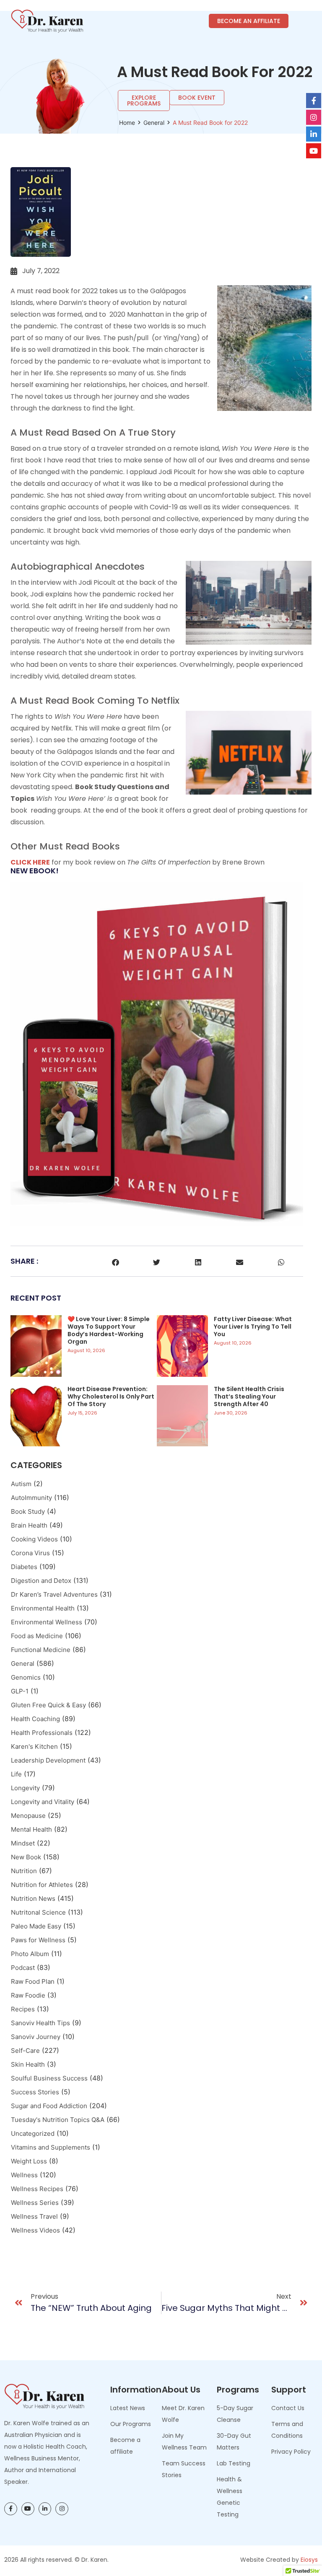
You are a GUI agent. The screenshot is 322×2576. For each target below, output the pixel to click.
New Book (26, 1857)
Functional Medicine (41, 1650)
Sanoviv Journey (36, 2037)
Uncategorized (33, 2133)
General (154, 123)
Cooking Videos (34, 1539)
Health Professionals (42, 1733)
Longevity (25, 1788)
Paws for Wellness (38, 1940)
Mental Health (31, 1829)
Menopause (28, 1816)
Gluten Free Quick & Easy (48, 1705)
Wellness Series (35, 2203)
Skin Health (28, 2064)
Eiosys (309, 2560)
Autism (21, 1484)
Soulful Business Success (49, 2078)
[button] (115, 1262)
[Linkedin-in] (45, 2509)
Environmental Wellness (47, 1622)
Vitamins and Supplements (51, 2147)
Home (127, 123)
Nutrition (24, 1871)
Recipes (23, 2009)
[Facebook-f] (11, 2509)
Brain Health (29, 1525)
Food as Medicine (37, 1636)
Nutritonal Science (38, 1912)
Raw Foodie (28, 1995)
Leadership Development (48, 1760)
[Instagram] (62, 2509)
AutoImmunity (31, 1498)
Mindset (23, 1843)
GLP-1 (20, 1691)
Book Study (28, 1511)
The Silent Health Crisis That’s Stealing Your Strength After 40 (249, 1396)
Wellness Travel (34, 2216)
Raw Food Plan (33, 1981)
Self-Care (25, 2051)
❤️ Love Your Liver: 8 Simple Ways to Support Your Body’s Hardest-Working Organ (109, 1330)
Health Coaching (35, 1719)
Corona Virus (30, 1553)
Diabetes (24, 1567)
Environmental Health (43, 1608)
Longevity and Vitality (43, 1802)
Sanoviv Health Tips (40, 2023)
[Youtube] (28, 2509)
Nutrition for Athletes (42, 1885)
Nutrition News (33, 1898)
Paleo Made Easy (36, 1926)
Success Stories (35, 2092)
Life (16, 1774)
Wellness (24, 2175)
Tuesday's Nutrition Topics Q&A (58, 2120)
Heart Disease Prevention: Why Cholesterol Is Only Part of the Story (111, 1396)
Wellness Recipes (37, 2189)
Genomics (26, 1677)
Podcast (23, 1968)
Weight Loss (29, 2161)
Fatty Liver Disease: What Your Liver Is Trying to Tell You (253, 1327)
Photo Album (30, 1954)
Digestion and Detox (41, 1581)
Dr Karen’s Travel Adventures (54, 1594)
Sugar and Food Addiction (49, 2106)
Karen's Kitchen (34, 1746)
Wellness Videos (35, 2230)
